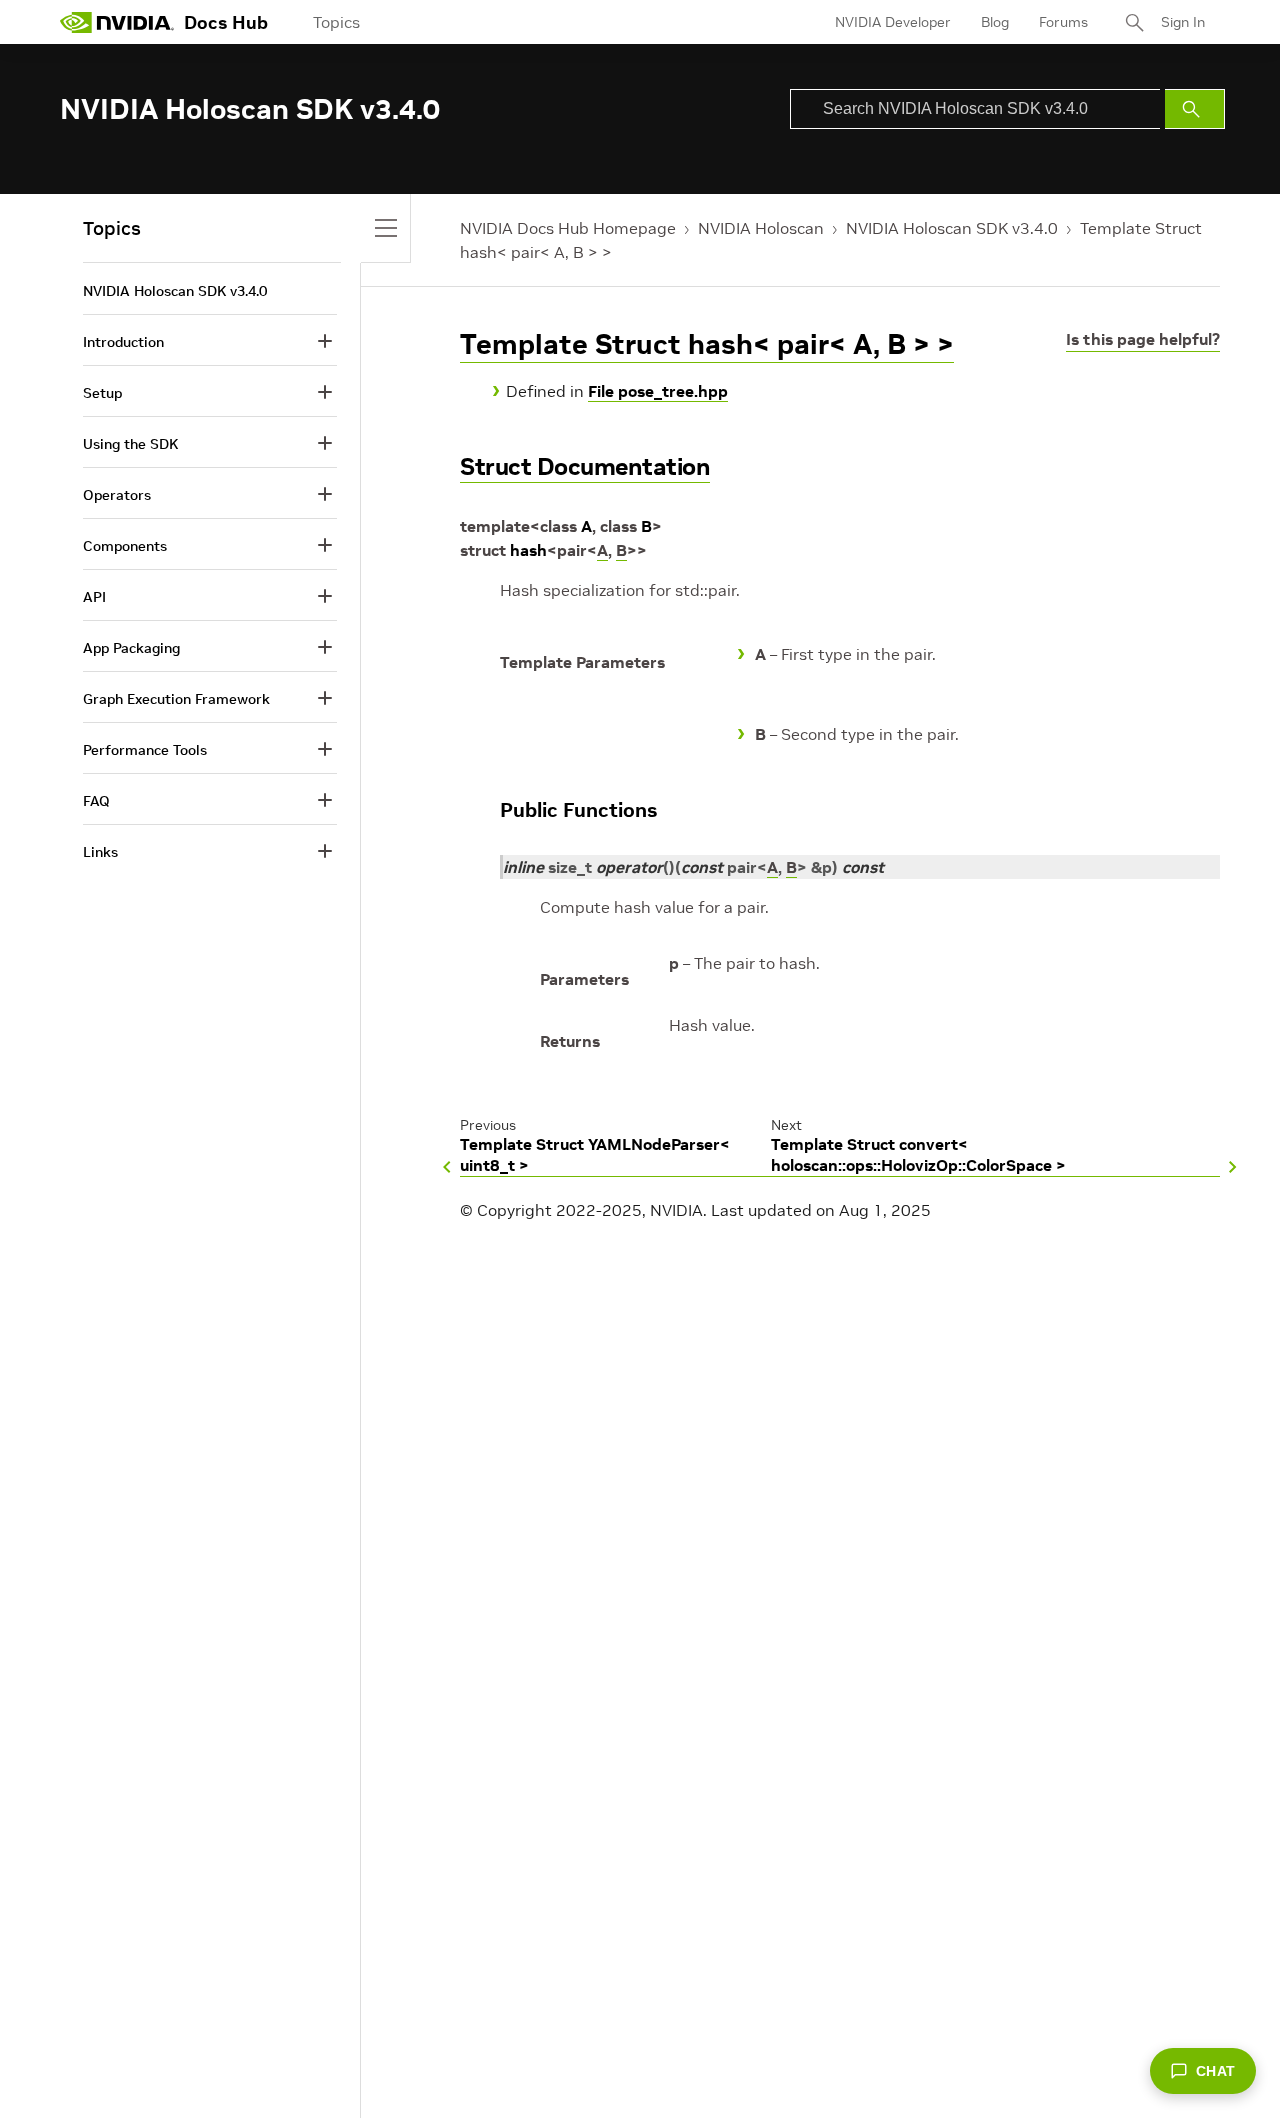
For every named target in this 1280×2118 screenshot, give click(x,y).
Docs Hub (226, 22)
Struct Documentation (585, 466)
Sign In (1183, 22)
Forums (1063, 22)
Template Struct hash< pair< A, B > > (707, 344)
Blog (995, 22)
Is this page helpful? (1143, 339)
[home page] (117, 22)
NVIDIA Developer (893, 22)
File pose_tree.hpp (658, 391)
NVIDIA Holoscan (761, 228)
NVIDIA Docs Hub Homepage (568, 228)
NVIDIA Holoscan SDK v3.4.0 (952, 228)
